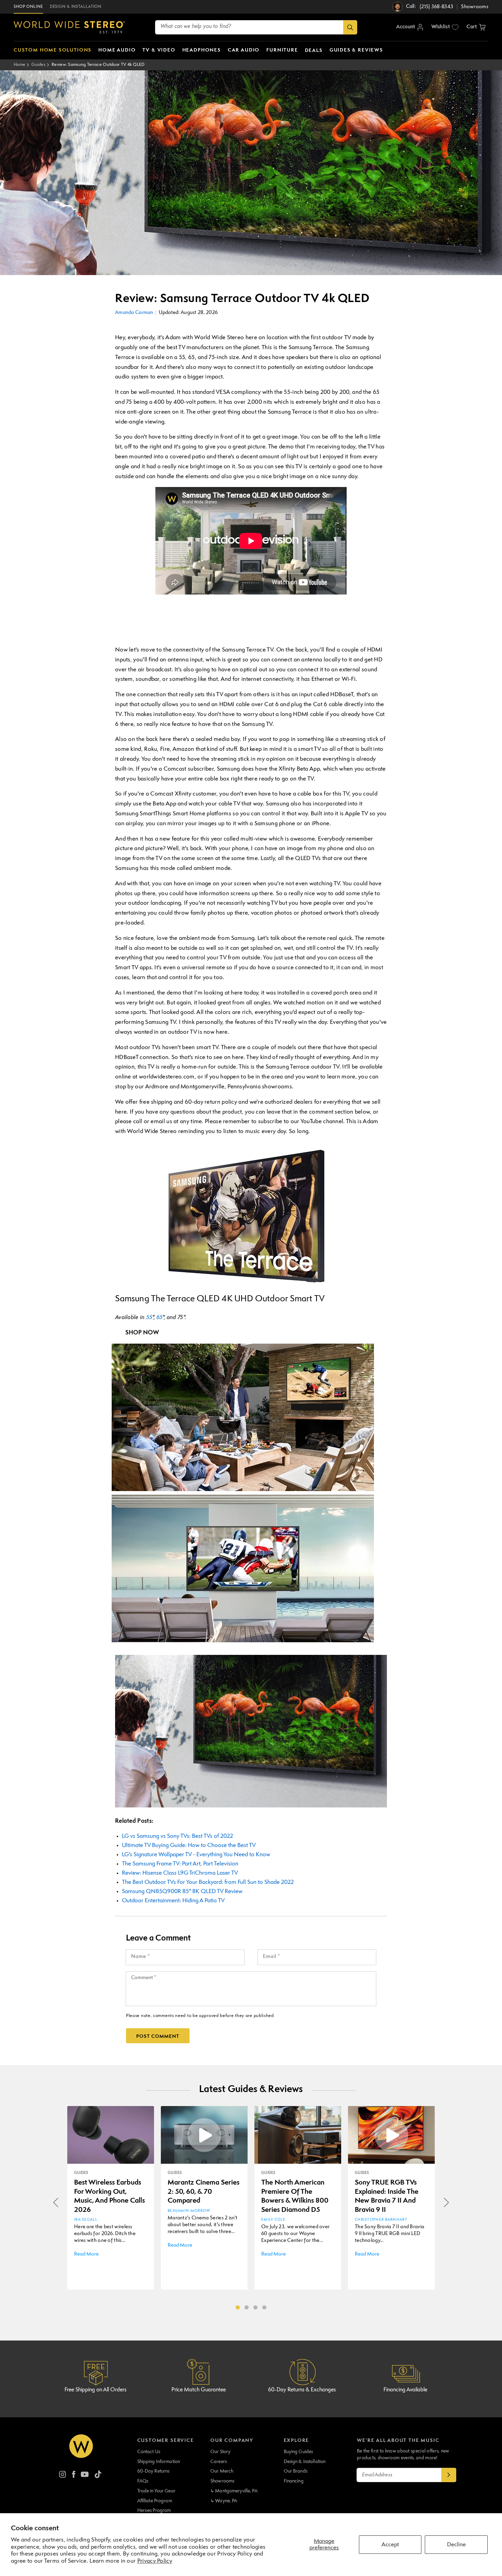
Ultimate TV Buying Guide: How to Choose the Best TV (189, 1845)
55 (149, 1318)
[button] (476, 27)
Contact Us (149, 2452)
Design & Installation (305, 2462)
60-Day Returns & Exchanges (302, 2390)
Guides (38, 65)
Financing (294, 2481)
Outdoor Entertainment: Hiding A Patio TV (173, 1901)
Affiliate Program (155, 2501)
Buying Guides (298, 2452)
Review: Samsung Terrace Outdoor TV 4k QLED (98, 65)
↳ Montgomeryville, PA (234, 2491)
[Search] (350, 27)
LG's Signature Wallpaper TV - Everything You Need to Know (196, 1855)
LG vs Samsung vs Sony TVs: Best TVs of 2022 (177, 1836)
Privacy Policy (155, 2561)
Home (19, 65)
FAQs (143, 2481)
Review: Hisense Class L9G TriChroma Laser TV (180, 1873)
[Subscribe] (449, 2475)
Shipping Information (159, 2462)
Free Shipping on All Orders (95, 2390)
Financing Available (405, 2390)
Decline (456, 2545)
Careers (219, 2462)
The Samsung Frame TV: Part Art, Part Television (180, 1864)
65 (159, 1318)
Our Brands (296, 2471)
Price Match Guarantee (199, 2390)
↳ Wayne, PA (224, 2501)
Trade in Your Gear (156, 2491)
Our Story (220, 2452)
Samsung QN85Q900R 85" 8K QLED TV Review (182, 1892)
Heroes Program (154, 2510)
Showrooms (222, 2481)
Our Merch (222, 2471)
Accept (390, 2545)
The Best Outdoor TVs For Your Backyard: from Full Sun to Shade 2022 (208, 1882)
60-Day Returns (154, 2471)
